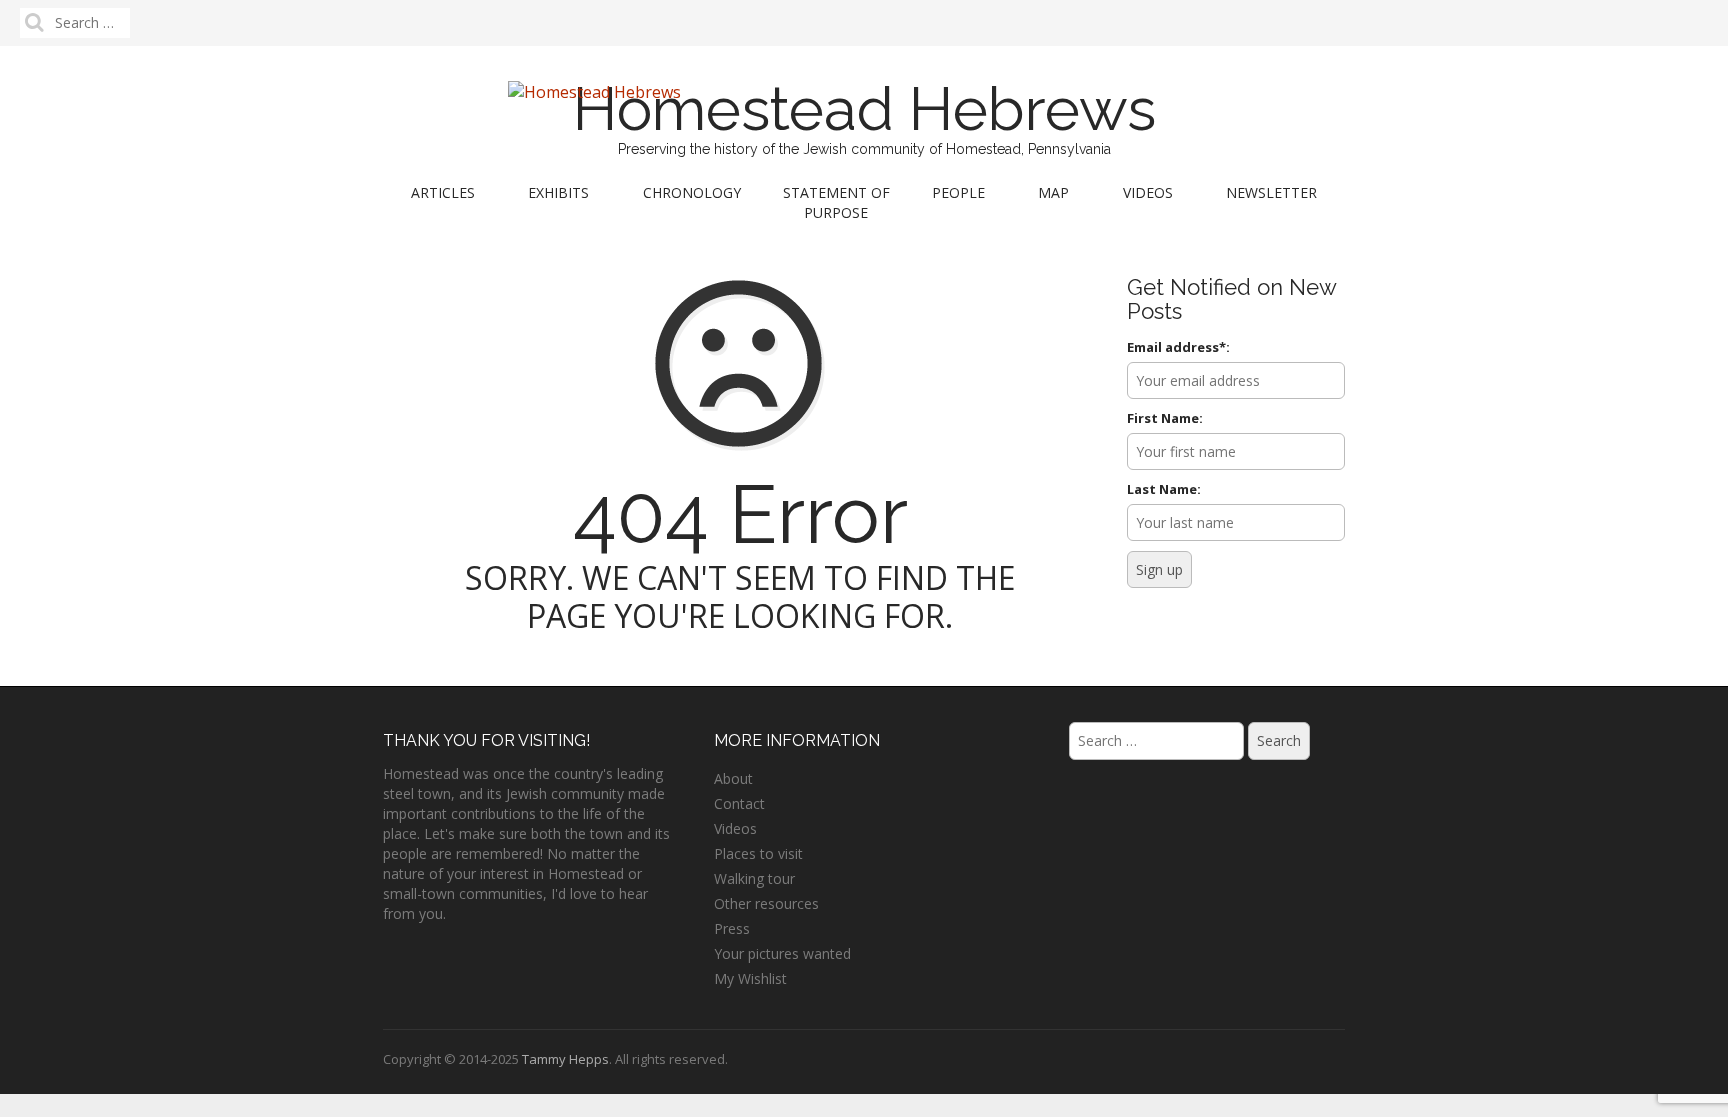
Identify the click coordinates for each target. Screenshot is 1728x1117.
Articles (443, 192)
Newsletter (1271, 192)
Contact (739, 803)
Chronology (692, 192)
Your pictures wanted (782, 953)
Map (1053, 192)
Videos (1148, 192)
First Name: (1165, 418)
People (958, 192)
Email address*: (1178, 347)
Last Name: (1164, 489)
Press (732, 928)
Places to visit (758, 853)
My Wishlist (750, 978)
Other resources (766, 903)
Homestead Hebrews (864, 109)
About (733, 778)
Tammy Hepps (565, 1059)
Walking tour (754, 878)
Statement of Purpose (836, 202)
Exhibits (558, 192)
